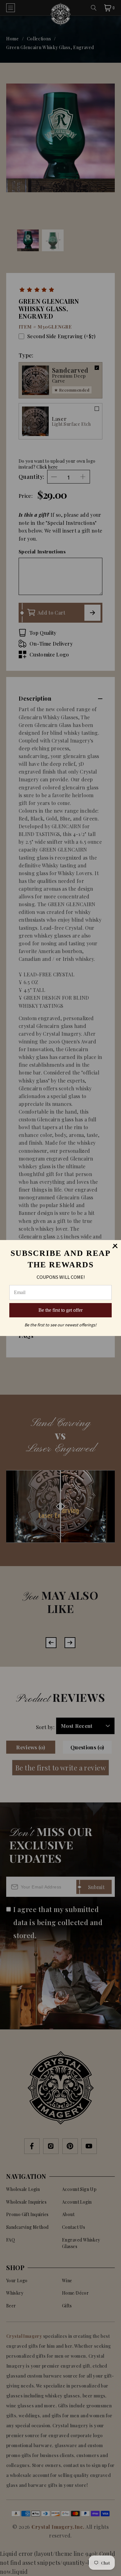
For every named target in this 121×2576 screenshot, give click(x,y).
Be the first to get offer (60, 1310)
